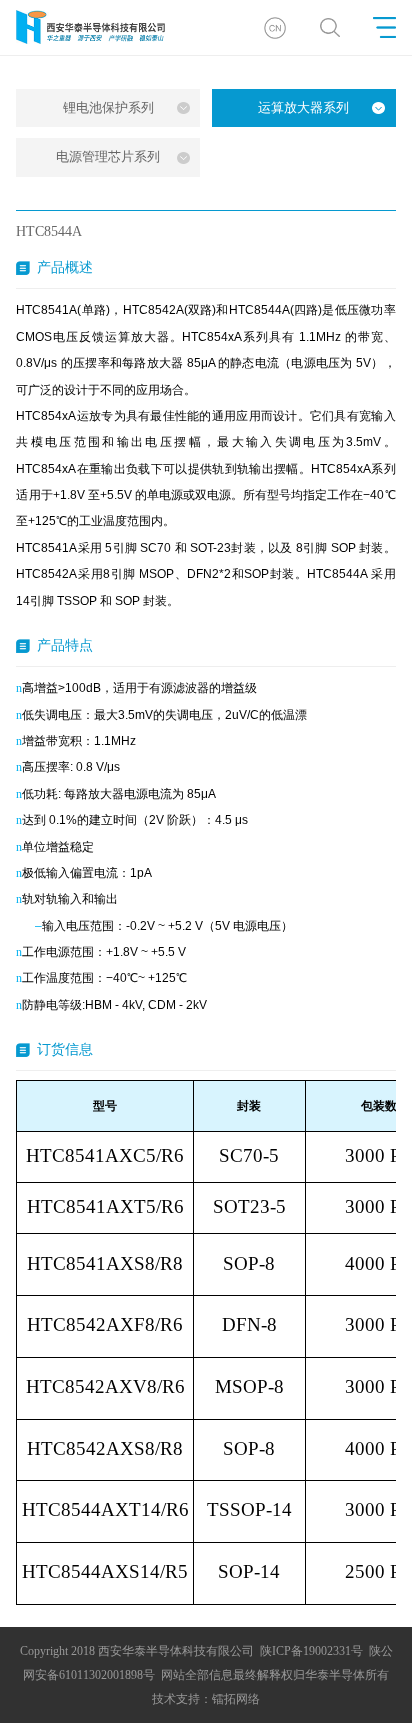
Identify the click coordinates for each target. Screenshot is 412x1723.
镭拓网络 (236, 1699)
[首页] (274, 27)
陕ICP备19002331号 (311, 1651)
